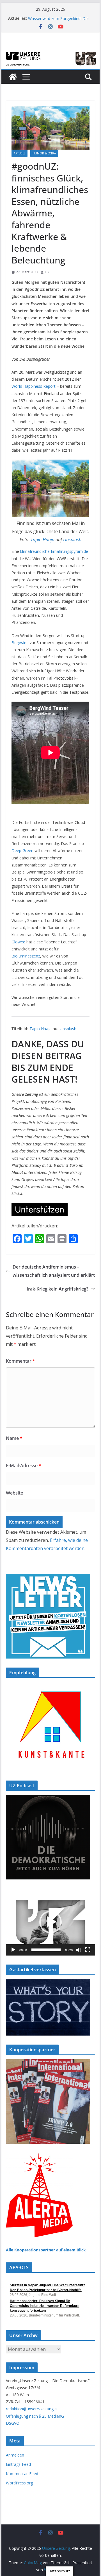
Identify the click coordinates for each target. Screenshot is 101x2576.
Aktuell (19, 153)
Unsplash (72, 540)
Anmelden (15, 2455)
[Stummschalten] (79, 1950)
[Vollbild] (88, 1950)
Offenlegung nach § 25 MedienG (35, 2416)
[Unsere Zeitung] (50, 53)
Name (14, 1438)
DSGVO (13, 2423)
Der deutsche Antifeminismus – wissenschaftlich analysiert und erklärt (54, 1271)
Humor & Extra (44, 153)
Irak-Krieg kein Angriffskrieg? (58, 1289)
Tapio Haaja (43, 540)
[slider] (46, 1950)
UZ (47, 272)
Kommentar (20, 1361)
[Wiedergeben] (13, 1950)
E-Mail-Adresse (24, 1466)
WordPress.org (19, 2483)
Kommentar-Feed (22, 2474)
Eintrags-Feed (18, 2464)
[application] (50, 1922)
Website (14, 1493)
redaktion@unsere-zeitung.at (32, 2409)
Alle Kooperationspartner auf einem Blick (46, 2250)
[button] (50, 1922)
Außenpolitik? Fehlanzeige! (52, 18)
